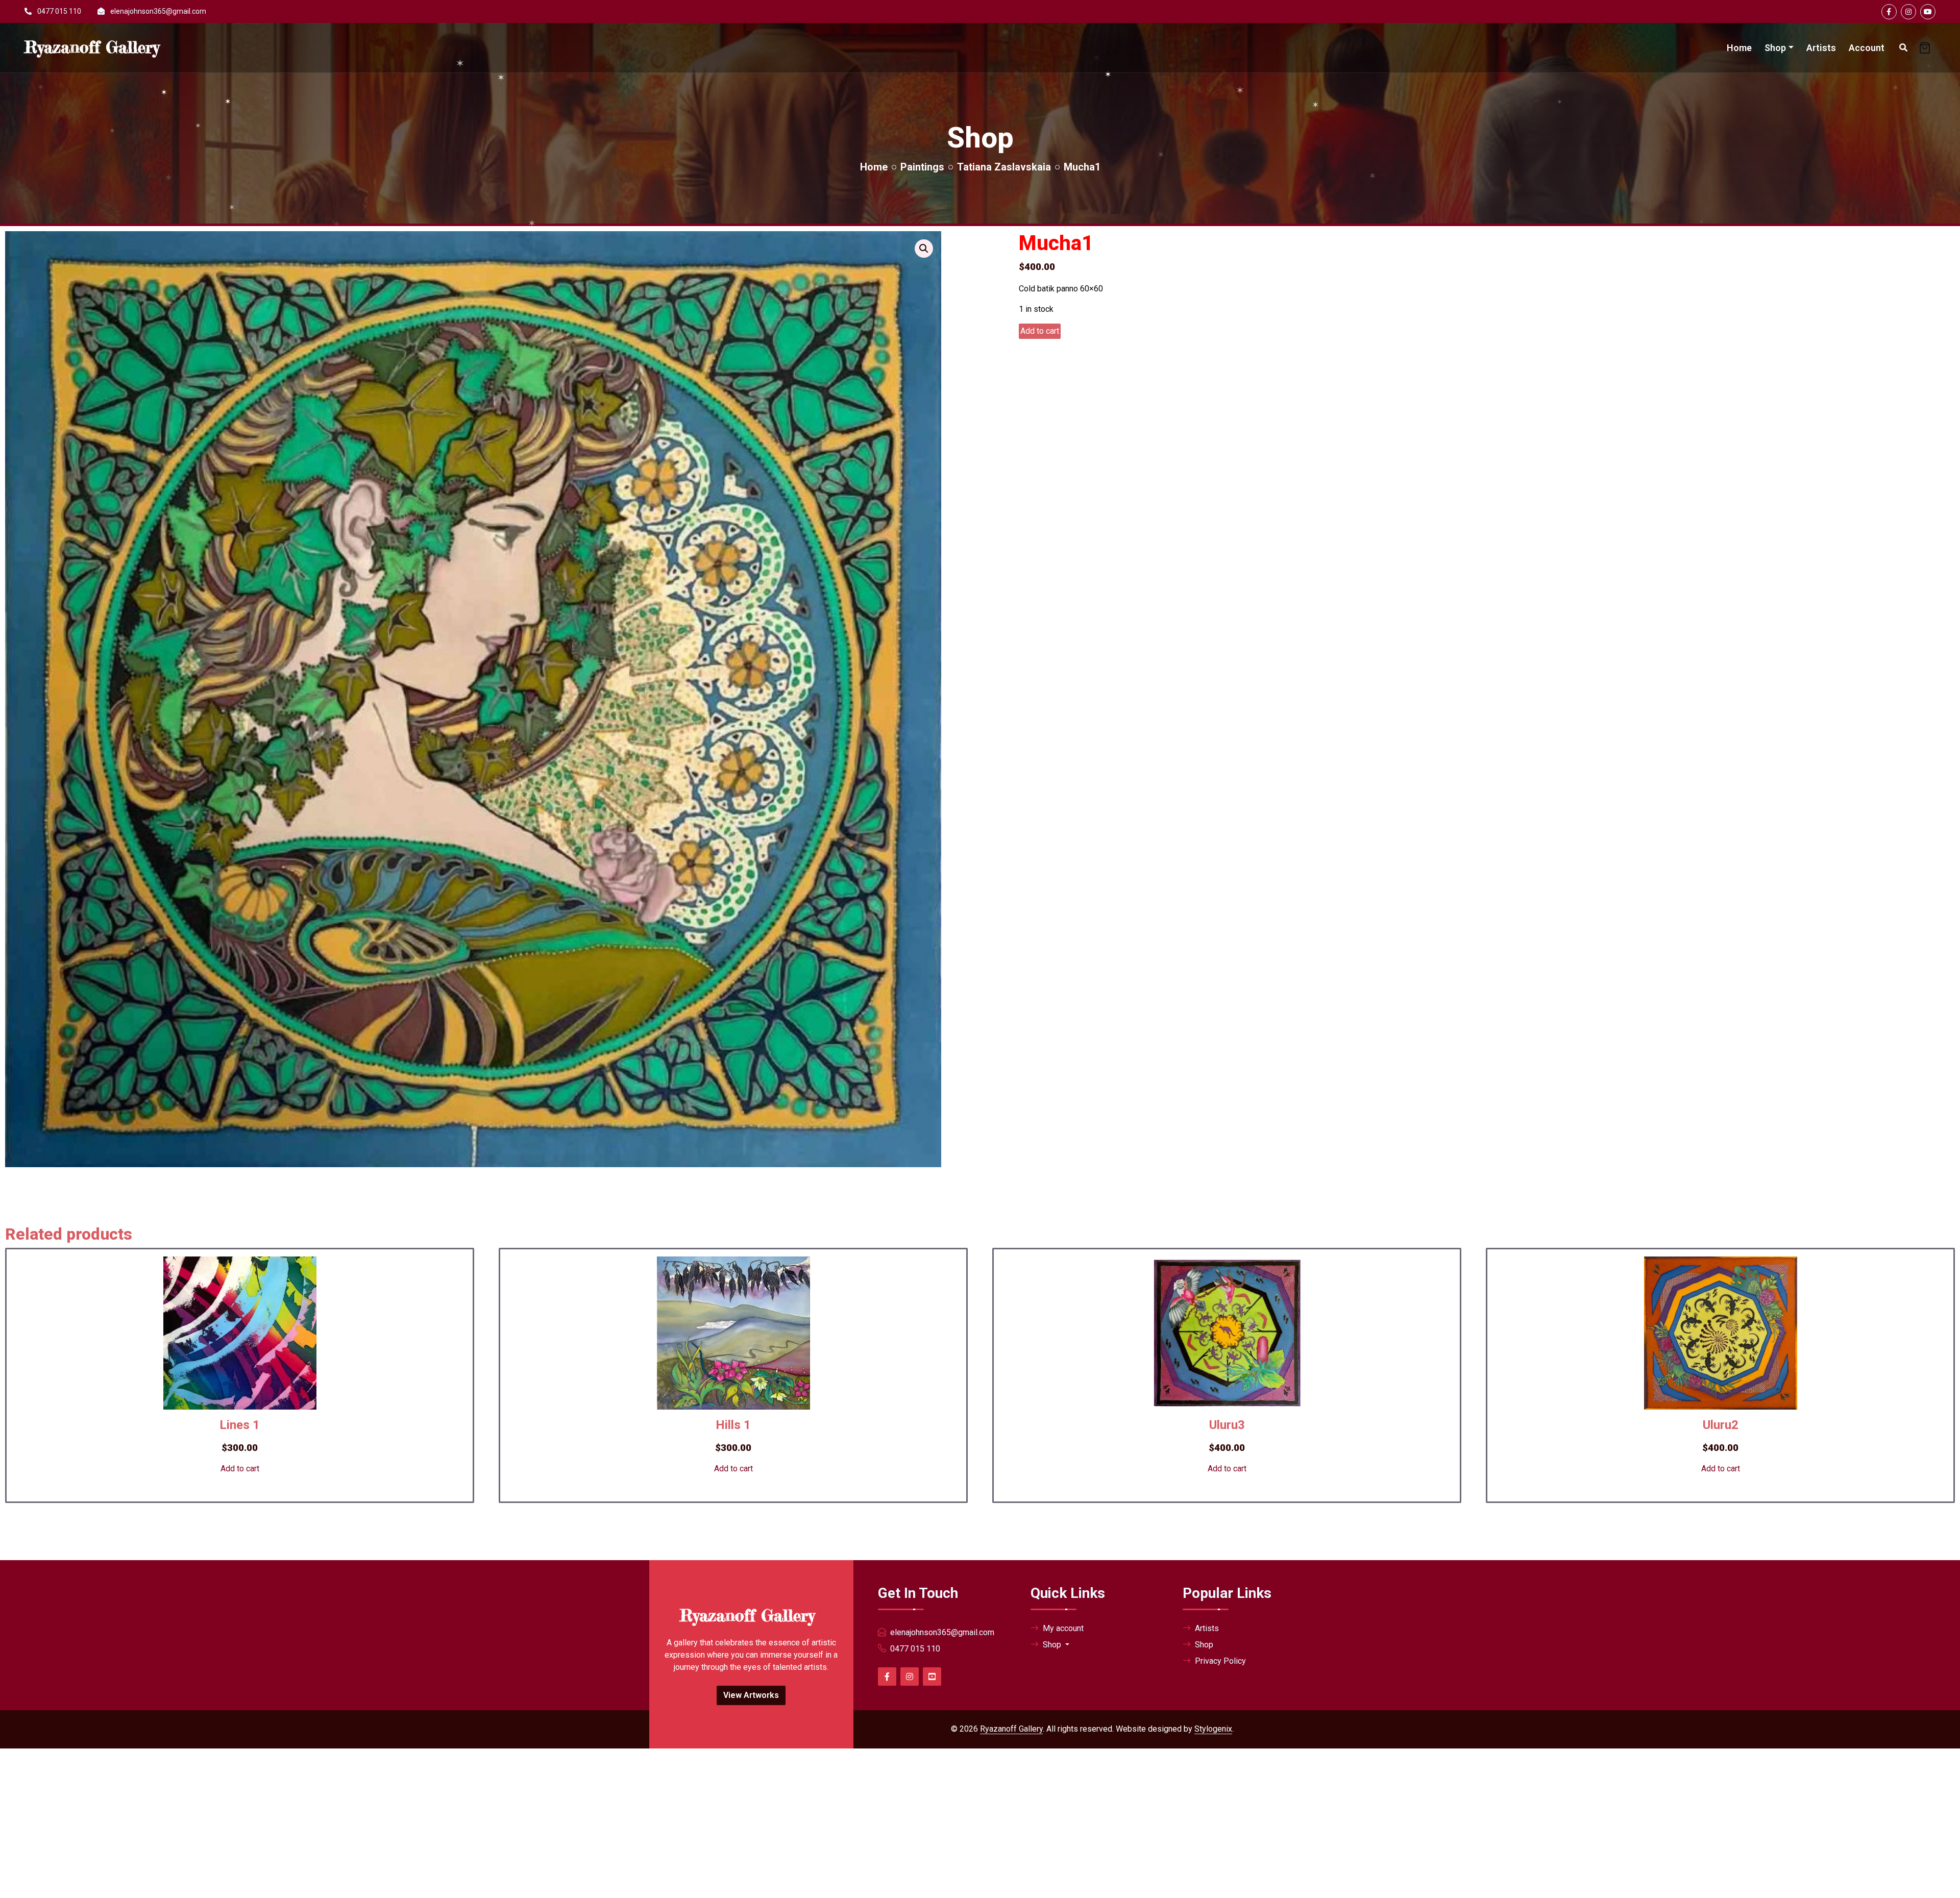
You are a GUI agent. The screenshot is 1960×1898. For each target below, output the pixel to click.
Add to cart (1040, 331)
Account (1867, 48)
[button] (924, 249)
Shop (1775, 48)
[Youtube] (1928, 12)
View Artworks (751, 1695)
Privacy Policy (1220, 1661)
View (218, 1514)
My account (1063, 1628)
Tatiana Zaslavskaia (1004, 167)
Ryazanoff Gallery (1011, 1729)
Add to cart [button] (240, 1469)
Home (1739, 48)
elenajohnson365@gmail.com (158, 11)
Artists (1821, 48)
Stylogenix (1213, 1729)
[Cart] (1925, 48)
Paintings (922, 167)
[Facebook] (1889, 12)
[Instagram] (1908, 12)
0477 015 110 (59, 11)
